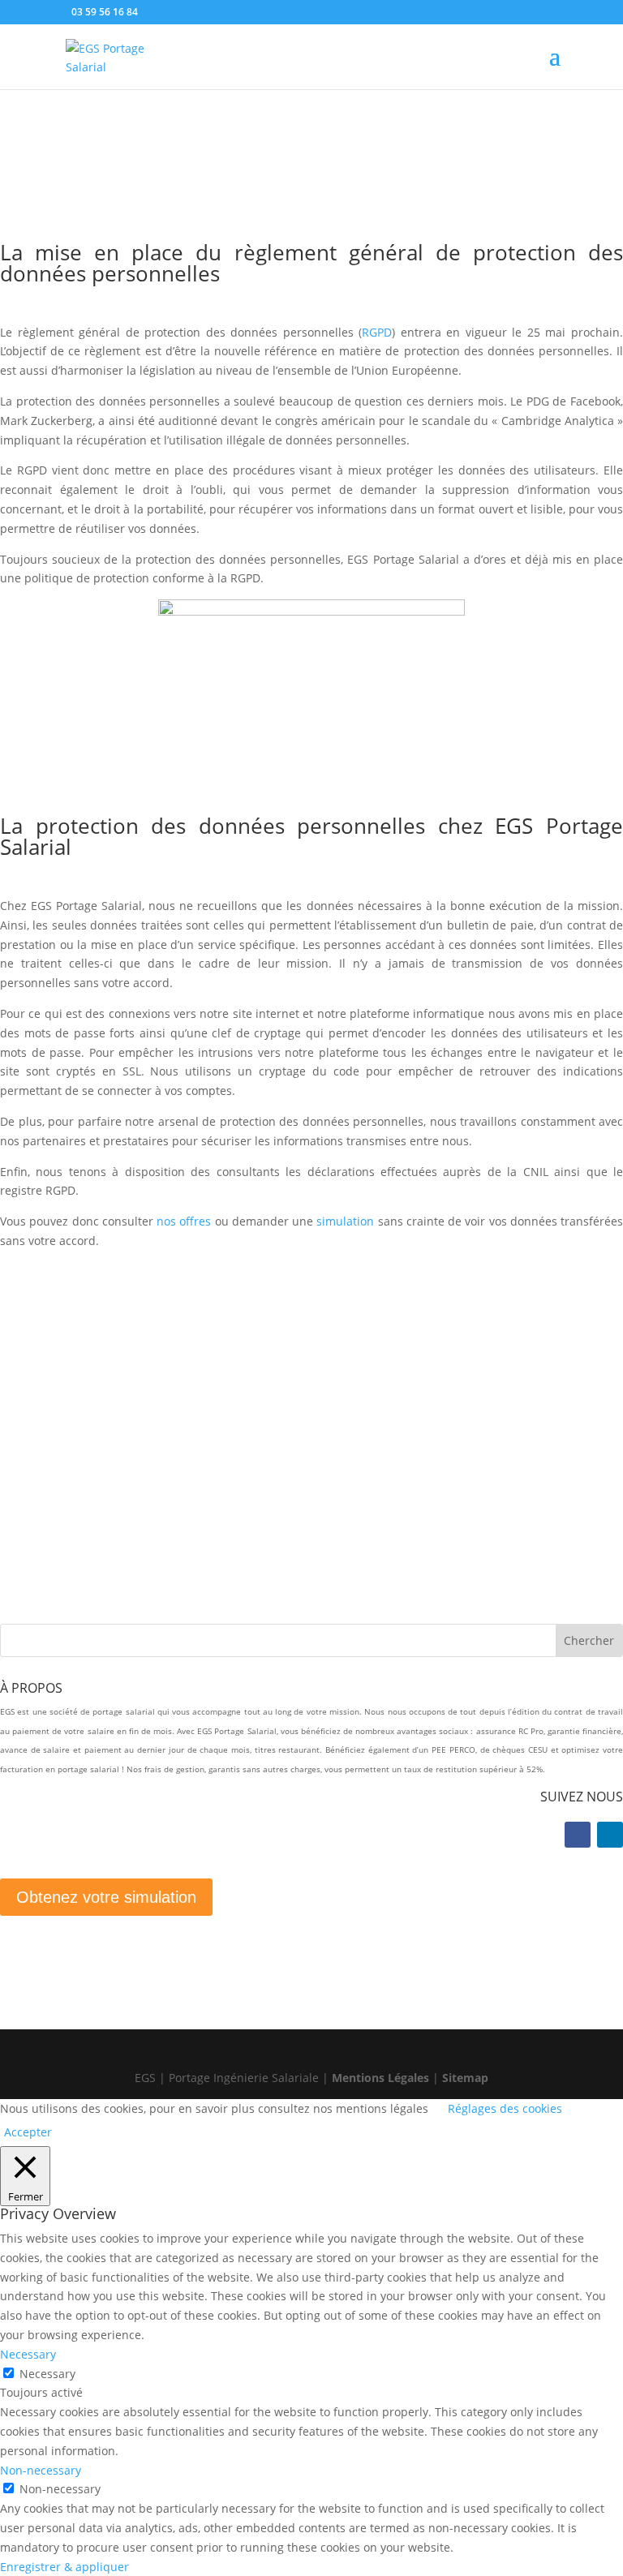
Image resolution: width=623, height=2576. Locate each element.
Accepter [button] (28, 2132)
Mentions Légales (380, 2078)
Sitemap (465, 2078)
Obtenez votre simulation (106, 1897)
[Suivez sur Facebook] (578, 1835)
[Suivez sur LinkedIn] (610, 1835)
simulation (344, 1221)
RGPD (377, 332)
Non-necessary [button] (41, 2470)
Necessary (47, 2374)
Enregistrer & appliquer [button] (64, 2567)
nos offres (186, 1221)
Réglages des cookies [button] (505, 2108)
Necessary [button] (28, 2354)
